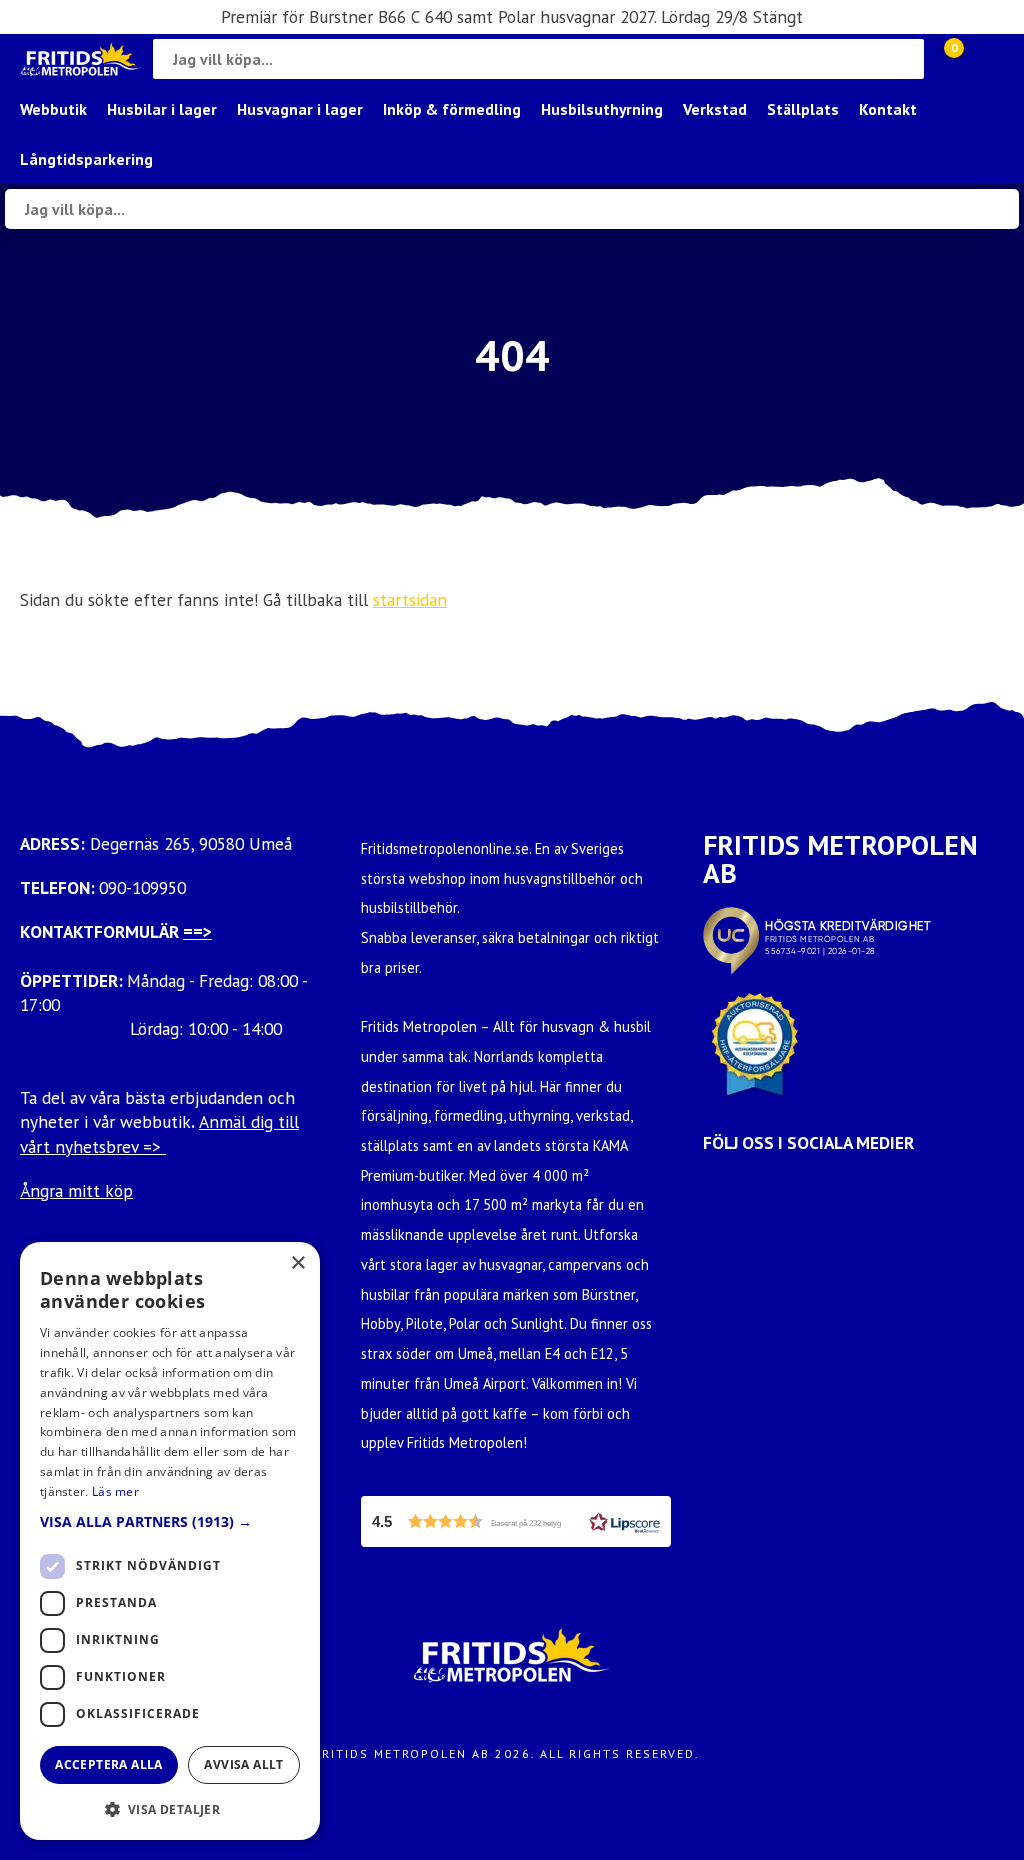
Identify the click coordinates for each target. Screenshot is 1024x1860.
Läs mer (115, 1491)
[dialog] (170, 1541)
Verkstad (715, 109)
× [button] (297, 1263)
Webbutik (53, 109)
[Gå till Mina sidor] (984, 59)
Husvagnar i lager (300, 109)
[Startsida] (81, 59)
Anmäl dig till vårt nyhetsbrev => (159, 1133)
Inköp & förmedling (452, 109)
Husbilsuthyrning (602, 109)
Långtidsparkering (86, 159)
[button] (516, 1521)
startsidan (410, 599)
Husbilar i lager (162, 109)
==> (197, 931)
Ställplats (803, 109)
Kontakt (888, 109)
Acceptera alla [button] (109, 1764)
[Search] (904, 59)
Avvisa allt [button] (243, 1764)
